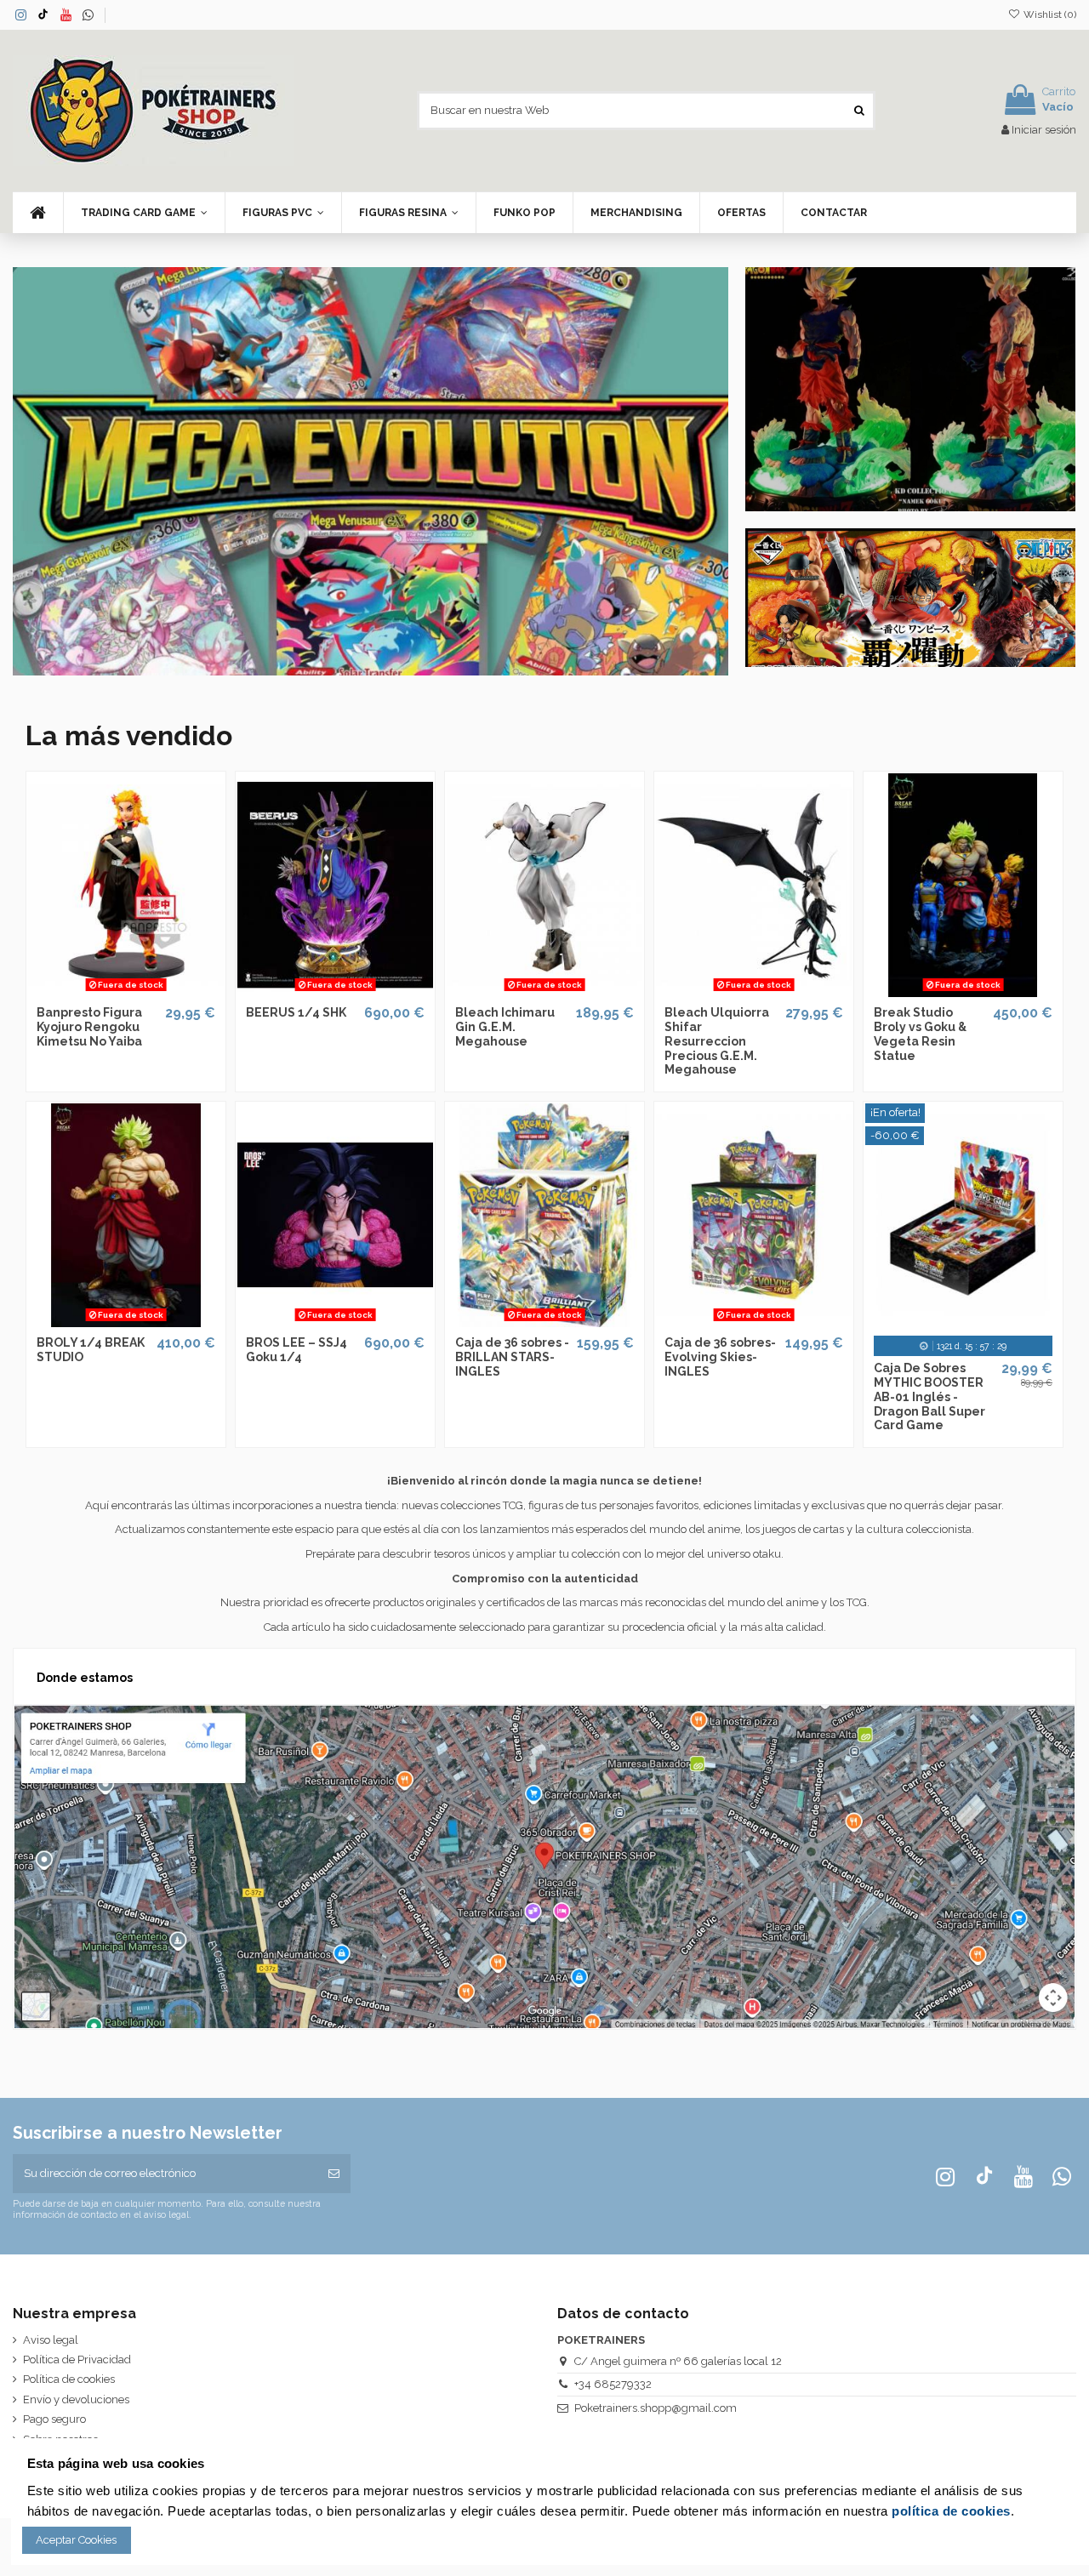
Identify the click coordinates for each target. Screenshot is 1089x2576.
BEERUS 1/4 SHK (296, 1012)
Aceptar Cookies (76, 2540)
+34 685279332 (613, 2384)
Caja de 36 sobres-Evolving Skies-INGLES (720, 1357)
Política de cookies (69, 2379)
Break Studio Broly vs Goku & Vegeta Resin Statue (920, 1034)
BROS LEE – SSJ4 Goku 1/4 (296, 1350)
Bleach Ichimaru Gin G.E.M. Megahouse (505, 1027)
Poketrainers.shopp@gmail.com (656, 2408)
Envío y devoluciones (76, 2399)
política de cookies (951, 2511)
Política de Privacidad (77, 2359)
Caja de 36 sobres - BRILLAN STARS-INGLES (512, 1357)
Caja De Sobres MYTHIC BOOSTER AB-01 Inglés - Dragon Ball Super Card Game (929, 1396)
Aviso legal (51, 2340)
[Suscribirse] (334, 2174)
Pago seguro (54, 2419)
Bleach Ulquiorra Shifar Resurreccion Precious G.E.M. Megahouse (717, 1041)
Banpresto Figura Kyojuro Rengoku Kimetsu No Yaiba (89, 1027)
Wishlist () (1049, 14)
